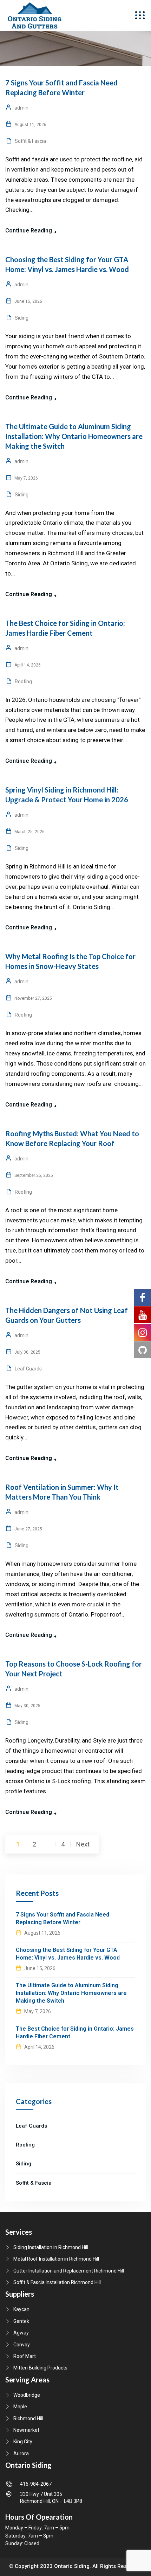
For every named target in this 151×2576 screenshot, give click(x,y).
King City (23, 2442)
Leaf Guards (28, 1369)
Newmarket (26, 2430)
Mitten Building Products (40, 2368)
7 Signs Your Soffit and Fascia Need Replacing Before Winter (63, 1918)
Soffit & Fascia (30, 141)
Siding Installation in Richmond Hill (51, 2247)
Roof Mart (25, 2356)
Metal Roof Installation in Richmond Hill (56, 2259)
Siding (22, 318)
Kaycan (21, 2309)
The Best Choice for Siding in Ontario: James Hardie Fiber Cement (75, 2033)
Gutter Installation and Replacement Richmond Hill (69, 2271)
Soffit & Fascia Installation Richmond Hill (57, 2282)
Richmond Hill (28, 2418)
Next (83, 1844)
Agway (21, 2333)
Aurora (21, 2453)
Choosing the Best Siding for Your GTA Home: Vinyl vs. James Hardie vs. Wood (68, 1954)
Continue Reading (29, 231)
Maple (20, 2407)
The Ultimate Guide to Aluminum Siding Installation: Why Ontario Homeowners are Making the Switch (74, 436)
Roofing (23, 682)
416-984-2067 (36, 2484)
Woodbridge (27, 2395)
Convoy (22, 2345)
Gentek (21, 2321)
